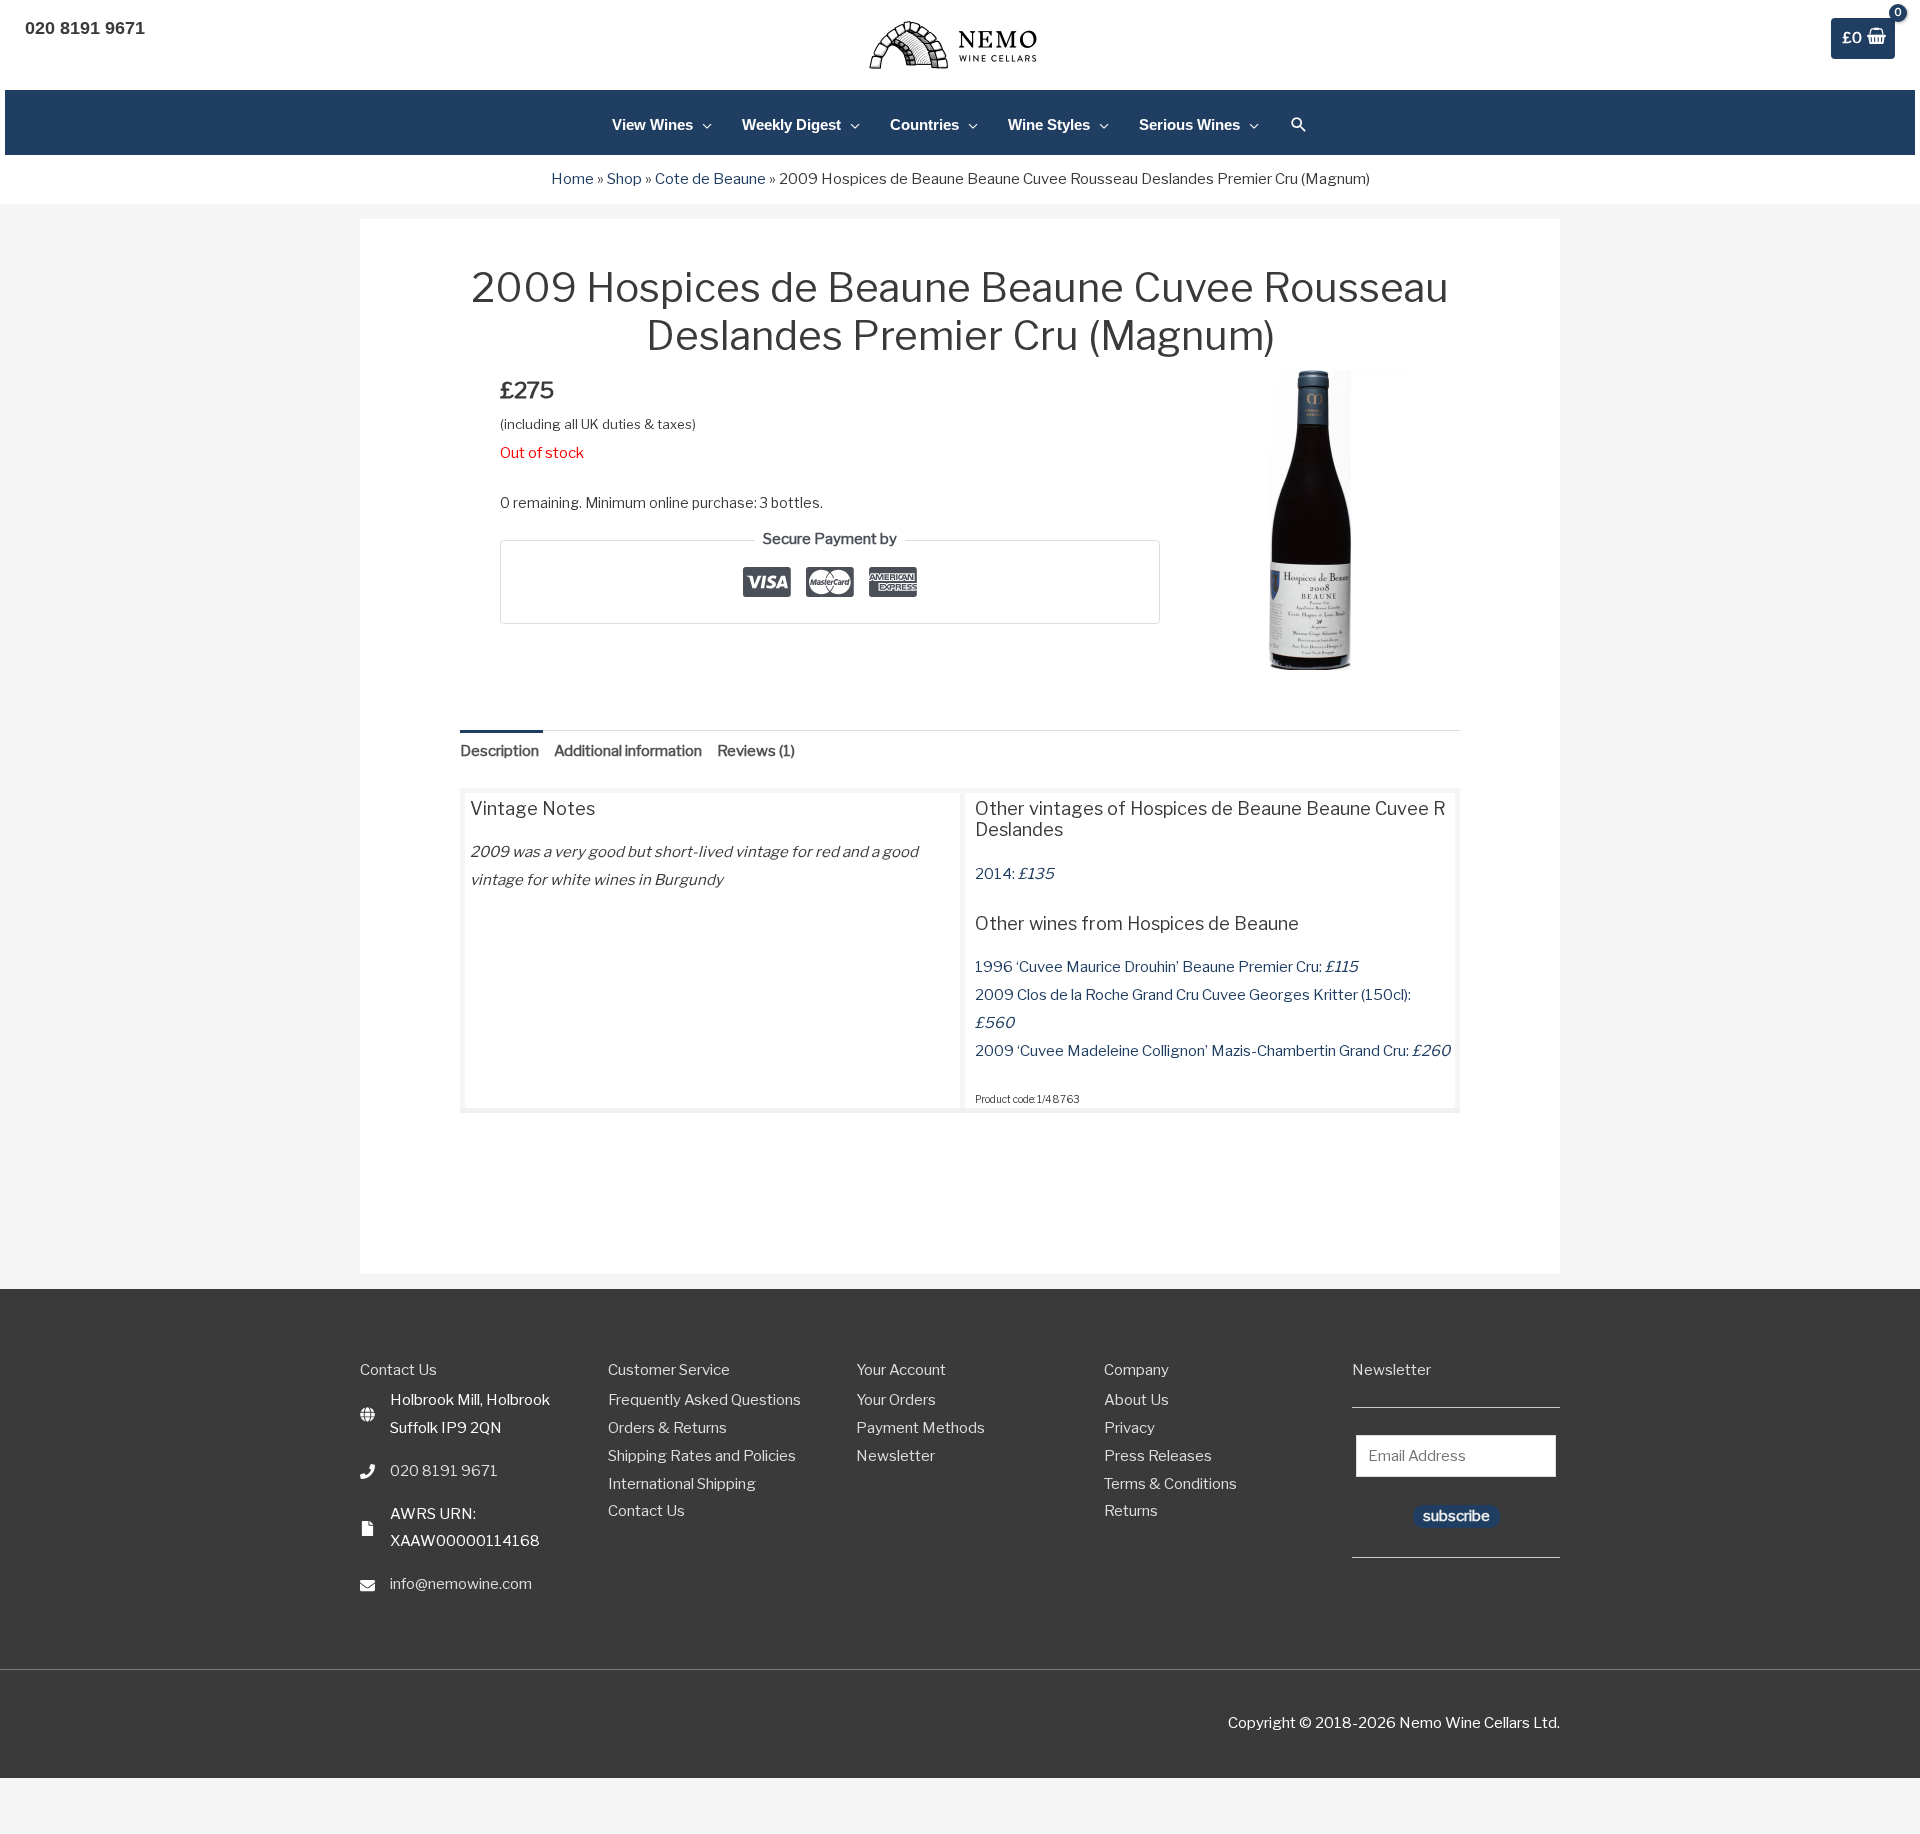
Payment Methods (920, 1428)
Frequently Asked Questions (704, 1400)
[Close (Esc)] (79, 1796)
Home (572, 179)
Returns (1131, 1511)
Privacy (1129, 1428)
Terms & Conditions (1170, 1484)
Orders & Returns (667, 1428)
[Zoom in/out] (10, 1796)
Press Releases (1158, 1456)
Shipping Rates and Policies (702, 1456)
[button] (1299, 125)
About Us (1136, 1400)
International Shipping (682, 1484)
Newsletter (895, 1456)
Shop (624, 179)
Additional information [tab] (628, 751)
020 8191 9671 (444, 1471)
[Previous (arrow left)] (10, 1824)
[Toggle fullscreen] (33, 1796)
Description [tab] (499, 751)
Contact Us (646, 1511)
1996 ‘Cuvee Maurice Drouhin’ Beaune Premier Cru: (1166, 967)
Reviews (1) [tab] (756, 751)
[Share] (56, 1796)
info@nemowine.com (461, 1584)
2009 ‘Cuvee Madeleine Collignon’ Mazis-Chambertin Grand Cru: (1212, 1051)
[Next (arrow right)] (33, 1824)
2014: (1014, 874)
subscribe (1456, 1516)
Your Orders (896, 1400)
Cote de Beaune (710, 179)
